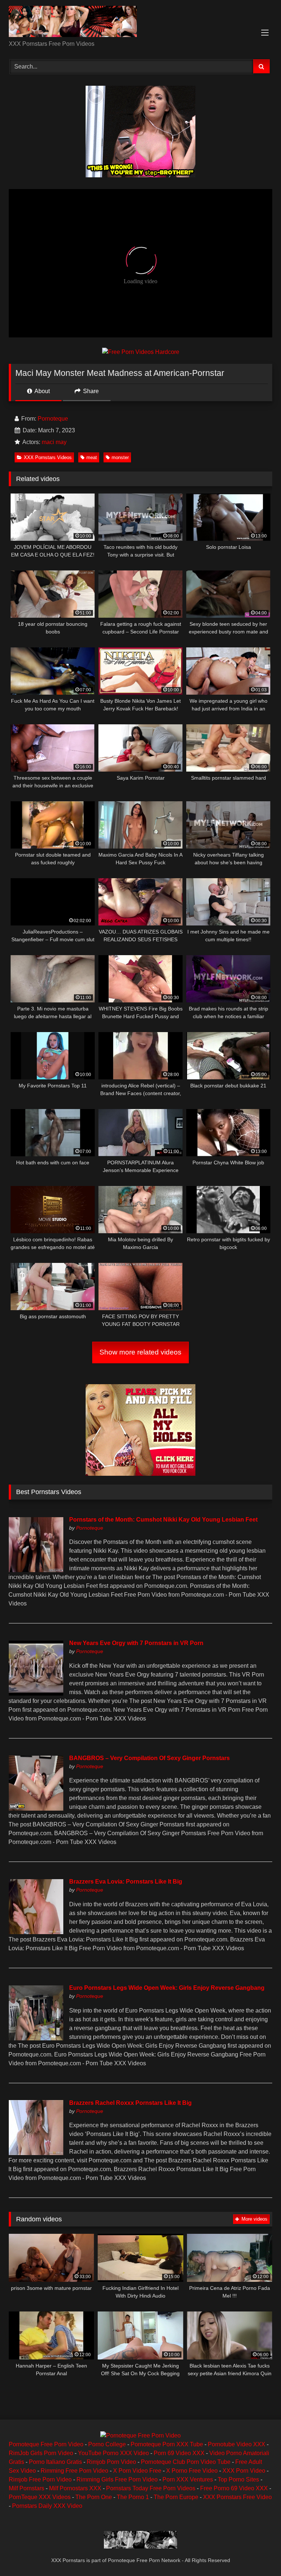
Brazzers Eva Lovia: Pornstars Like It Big (126, 1882)
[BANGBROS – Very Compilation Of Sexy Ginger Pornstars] (36, 1809)
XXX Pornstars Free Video (237, 2497)
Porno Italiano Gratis (55, 2462)
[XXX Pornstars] (140, 23)
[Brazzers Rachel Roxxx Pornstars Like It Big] (36, 2153)
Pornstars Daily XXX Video (47, 2506)
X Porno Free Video (192, 2471)
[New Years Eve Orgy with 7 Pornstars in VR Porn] (36, 1694)
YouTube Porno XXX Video (113, 2453)
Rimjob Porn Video (111, 2462)
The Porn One (94, 2497)
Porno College (107, 2444)
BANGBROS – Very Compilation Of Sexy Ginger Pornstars (149, 1758)
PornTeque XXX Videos (40, 2497)
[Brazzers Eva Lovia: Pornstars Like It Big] (36, 1932)
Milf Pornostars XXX (75, 2488)
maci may (54, 442)
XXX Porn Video (244, 2471)
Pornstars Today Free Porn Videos (151, 2488)
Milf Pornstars (27, 2488)
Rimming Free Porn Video (74, 2471)
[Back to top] (258, 2554)
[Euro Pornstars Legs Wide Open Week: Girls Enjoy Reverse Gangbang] (36, 2038)
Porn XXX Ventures (188, 2479)
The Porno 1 (133, 2497)
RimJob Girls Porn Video (41, 2453)
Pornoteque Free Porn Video (46, 2444)
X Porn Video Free (137, 2471)
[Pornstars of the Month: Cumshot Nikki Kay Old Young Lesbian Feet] (36, 1570)
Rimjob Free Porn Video (40, 2479)
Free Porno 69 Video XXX (234, 2488)
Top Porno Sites (238, 2479)
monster (120, 457)
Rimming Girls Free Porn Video (117, 2479)
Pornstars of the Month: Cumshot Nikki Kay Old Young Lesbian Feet (163, 1520)
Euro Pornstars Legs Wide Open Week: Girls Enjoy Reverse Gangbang (167, 1988)
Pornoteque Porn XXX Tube (167, 2444)
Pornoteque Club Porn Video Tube (186, 2462)
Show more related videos (140, 1352)
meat (92, 457)
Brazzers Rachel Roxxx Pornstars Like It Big (130, 2103)
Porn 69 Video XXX (179, 2453)
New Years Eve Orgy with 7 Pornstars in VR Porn (136, 1643)
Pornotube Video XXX (237, 2444)
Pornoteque (53, 419)
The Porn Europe (176, 2497)
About (42, 391)
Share (90, 391)
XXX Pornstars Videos (48, 457)
